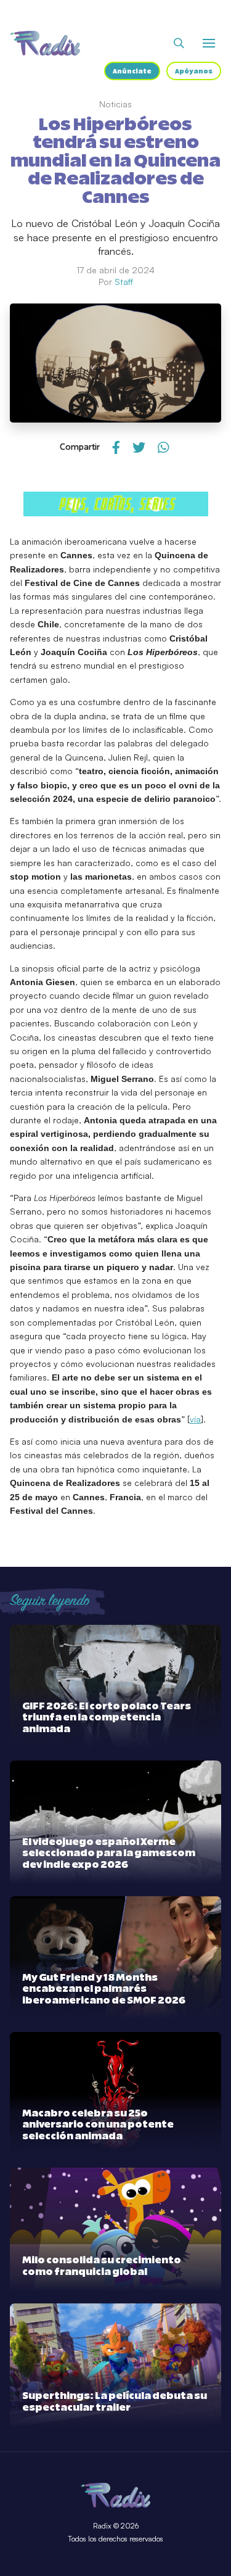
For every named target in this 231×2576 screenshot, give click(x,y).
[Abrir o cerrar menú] (209, 43)
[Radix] (45, 43)
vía (195, 1419)
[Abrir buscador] (179, 43)
